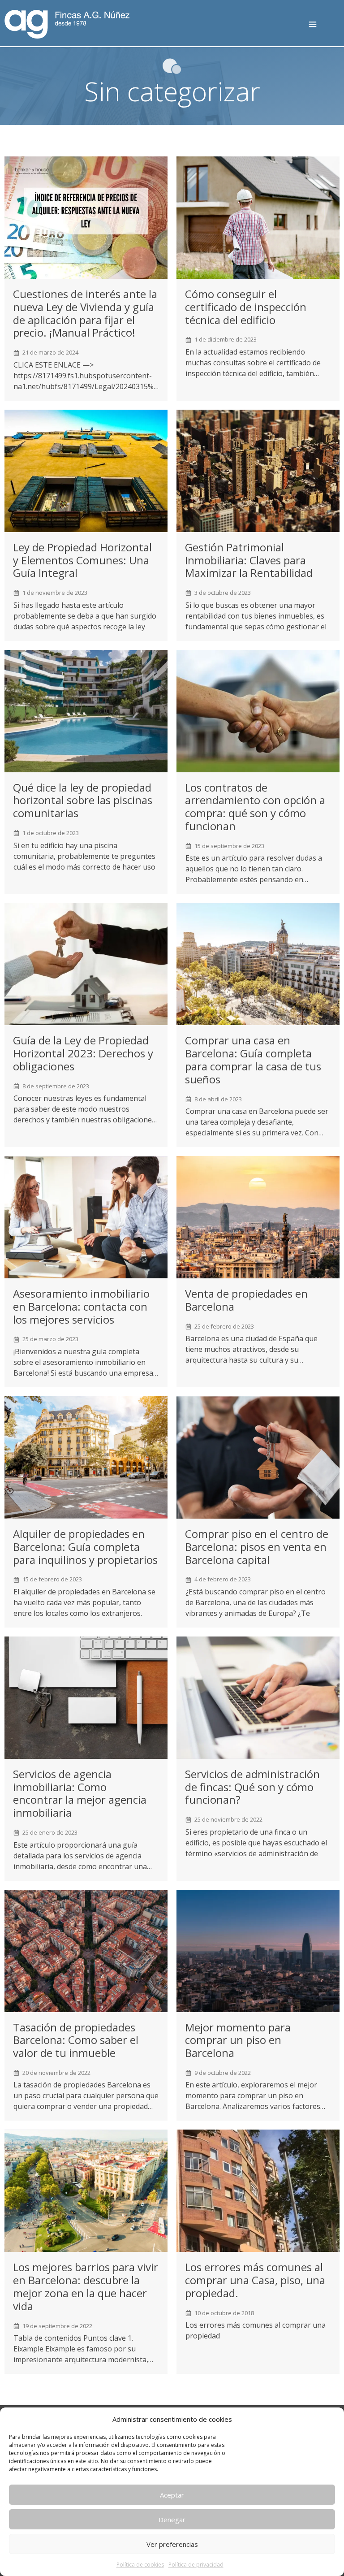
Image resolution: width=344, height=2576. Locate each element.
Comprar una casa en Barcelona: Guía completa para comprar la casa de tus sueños (253, 1059)
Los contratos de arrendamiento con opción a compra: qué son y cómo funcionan (255, 807)
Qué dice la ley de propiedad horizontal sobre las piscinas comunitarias (83, 800)
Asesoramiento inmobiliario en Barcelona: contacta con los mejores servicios (81, 1306)
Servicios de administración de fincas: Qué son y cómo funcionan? (252, 1787)
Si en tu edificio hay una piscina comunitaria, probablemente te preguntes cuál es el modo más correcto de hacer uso (84, 856)
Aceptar (172, 2495)
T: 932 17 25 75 (330, 28)
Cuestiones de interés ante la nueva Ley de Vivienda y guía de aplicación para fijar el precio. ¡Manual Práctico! (85, 313)
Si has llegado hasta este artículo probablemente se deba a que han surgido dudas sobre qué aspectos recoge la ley (85, 616)
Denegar (172, 2520)
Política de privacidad (196, 2565)
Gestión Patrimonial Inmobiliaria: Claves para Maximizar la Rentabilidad (249, 560)
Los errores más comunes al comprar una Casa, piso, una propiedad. (255, 2280)
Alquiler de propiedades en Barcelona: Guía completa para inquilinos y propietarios (85, 1547)
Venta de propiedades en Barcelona (246, 1300)
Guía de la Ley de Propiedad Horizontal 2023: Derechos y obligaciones (83, 1053)
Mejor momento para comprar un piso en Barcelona (238, 2040)
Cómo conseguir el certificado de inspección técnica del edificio (246, 307)
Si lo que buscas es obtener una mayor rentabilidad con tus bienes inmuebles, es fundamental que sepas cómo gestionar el (256, 616)
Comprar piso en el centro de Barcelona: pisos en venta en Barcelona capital (257, 1547)
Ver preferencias (172, 2544)
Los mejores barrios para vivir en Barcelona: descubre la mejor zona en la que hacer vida (86, 2286)
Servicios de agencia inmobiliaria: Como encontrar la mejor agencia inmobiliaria (80, 1793)
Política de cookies (140, 2565)
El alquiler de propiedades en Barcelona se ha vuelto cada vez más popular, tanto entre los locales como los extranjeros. (84, 1602)
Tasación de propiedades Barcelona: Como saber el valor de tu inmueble (76, 2040)
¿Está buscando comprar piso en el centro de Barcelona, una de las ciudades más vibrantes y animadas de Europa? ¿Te (256, 1602)
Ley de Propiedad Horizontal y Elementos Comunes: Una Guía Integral (82, 560)
